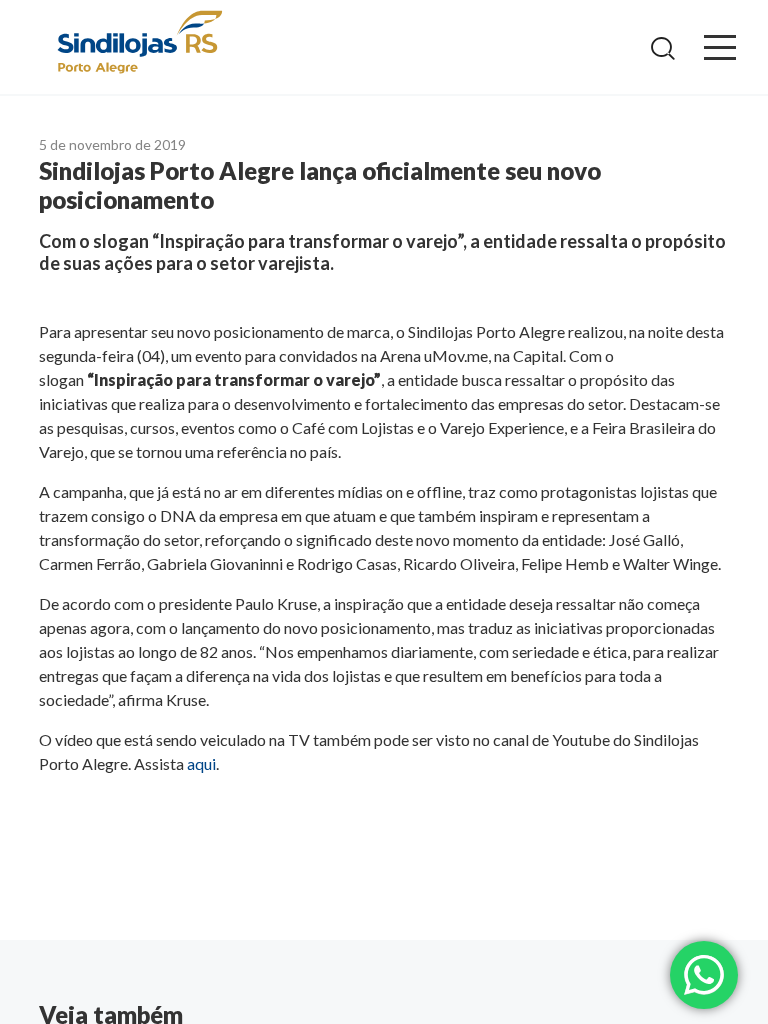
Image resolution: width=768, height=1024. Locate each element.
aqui (201, 763)
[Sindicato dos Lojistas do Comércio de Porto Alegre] (139, 43)
